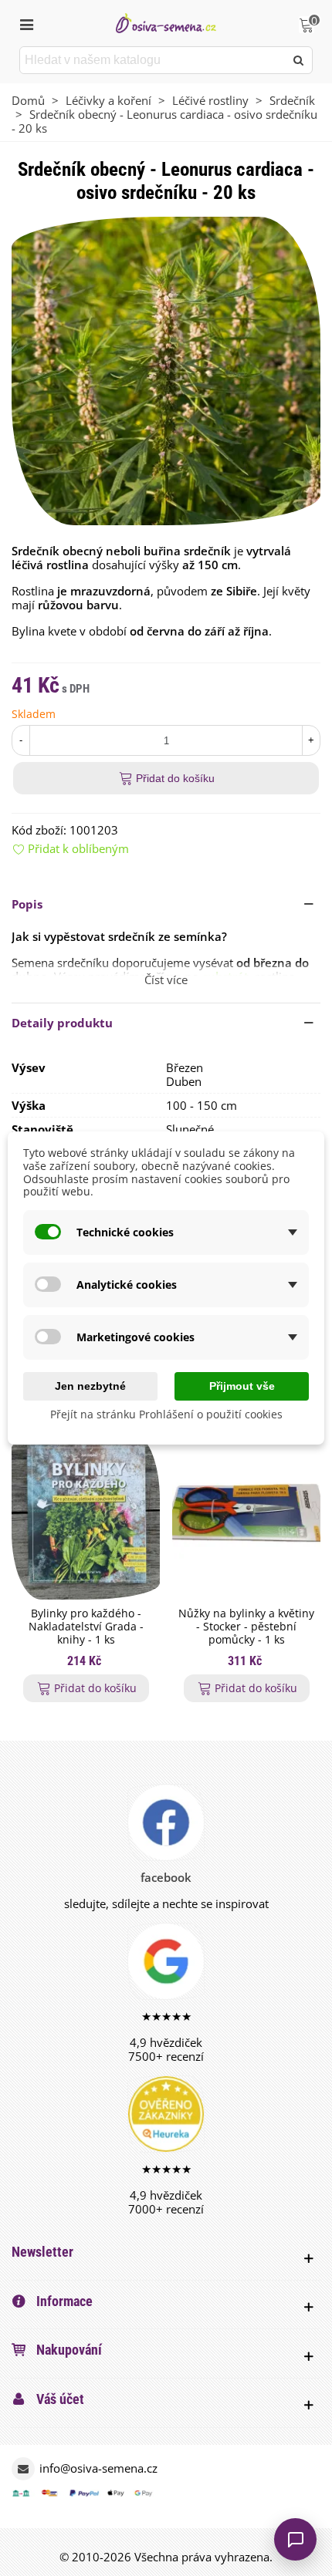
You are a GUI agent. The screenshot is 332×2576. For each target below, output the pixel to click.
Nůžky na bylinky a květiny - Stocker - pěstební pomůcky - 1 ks (246, 1627)
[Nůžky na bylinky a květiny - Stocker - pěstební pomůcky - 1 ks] (246, 1516)
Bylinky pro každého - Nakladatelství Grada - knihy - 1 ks (86, 1627)
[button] (166, 904)
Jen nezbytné (90, 1386)
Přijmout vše (242, 1386)
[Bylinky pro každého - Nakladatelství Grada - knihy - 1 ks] (86, 1516)
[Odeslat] (299, 60)
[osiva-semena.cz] (166, 23)
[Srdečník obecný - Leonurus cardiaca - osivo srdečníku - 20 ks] (166, 369)
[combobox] (153, 60)
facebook (166, 1877)
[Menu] (26, 23)
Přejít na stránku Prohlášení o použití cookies (166, 1414)
